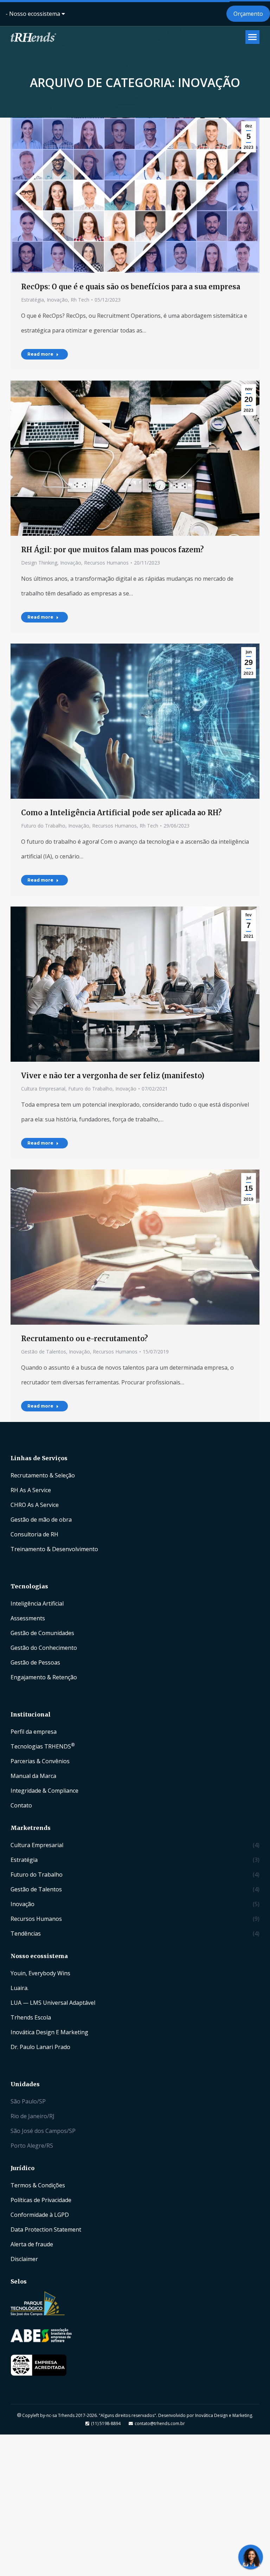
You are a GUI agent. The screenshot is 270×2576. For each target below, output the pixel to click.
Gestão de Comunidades (42, 1633)
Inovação (57, 300)
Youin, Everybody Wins (40, 1973)
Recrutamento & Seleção (43, 1475)
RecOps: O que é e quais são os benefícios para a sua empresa (131, 287)
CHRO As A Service (35, 1505)
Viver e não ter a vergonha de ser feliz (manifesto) (113, 1076)
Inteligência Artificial (37, 1603)
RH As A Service (31, 1490)
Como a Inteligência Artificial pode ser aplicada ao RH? (121, 813)
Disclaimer (24, 2259)
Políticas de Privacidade (41, 2200)
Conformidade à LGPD (40, 2215)
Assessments (28, 1618)
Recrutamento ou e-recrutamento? (85, 1339)
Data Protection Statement (46, 2229)
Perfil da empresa (34, 1732)
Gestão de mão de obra (41, 1520)
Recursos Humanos (106, 563)
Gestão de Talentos (44, 1352)
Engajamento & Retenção (44, 1677)
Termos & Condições (38, 2185)
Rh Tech (80, 300)
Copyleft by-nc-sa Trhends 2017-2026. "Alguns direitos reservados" (89, 2415)
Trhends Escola (31, 2017)
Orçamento (248, 14)
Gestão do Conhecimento (44, 1648)
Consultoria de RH (34, 1534)
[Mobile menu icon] (252, 37)
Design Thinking (39, 563)
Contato (21, 1805)
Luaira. (20, 1988)
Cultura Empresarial (43, 1089)
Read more (40, 354)
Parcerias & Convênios (40, 1761)
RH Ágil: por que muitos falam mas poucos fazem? (112, 550)
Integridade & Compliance (44, 1791)
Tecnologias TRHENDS (43, 1746)
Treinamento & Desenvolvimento (54, 1549)
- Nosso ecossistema (34, 14)
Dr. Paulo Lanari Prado (40, 2047)
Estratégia (33, 300)
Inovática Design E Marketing (49, 2032)
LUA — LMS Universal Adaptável (53, 2003)
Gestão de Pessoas (35, 1662)
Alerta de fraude (32, 2244)
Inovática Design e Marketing (224, 2415)
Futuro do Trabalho (43, 826)
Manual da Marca (33, 1776)
